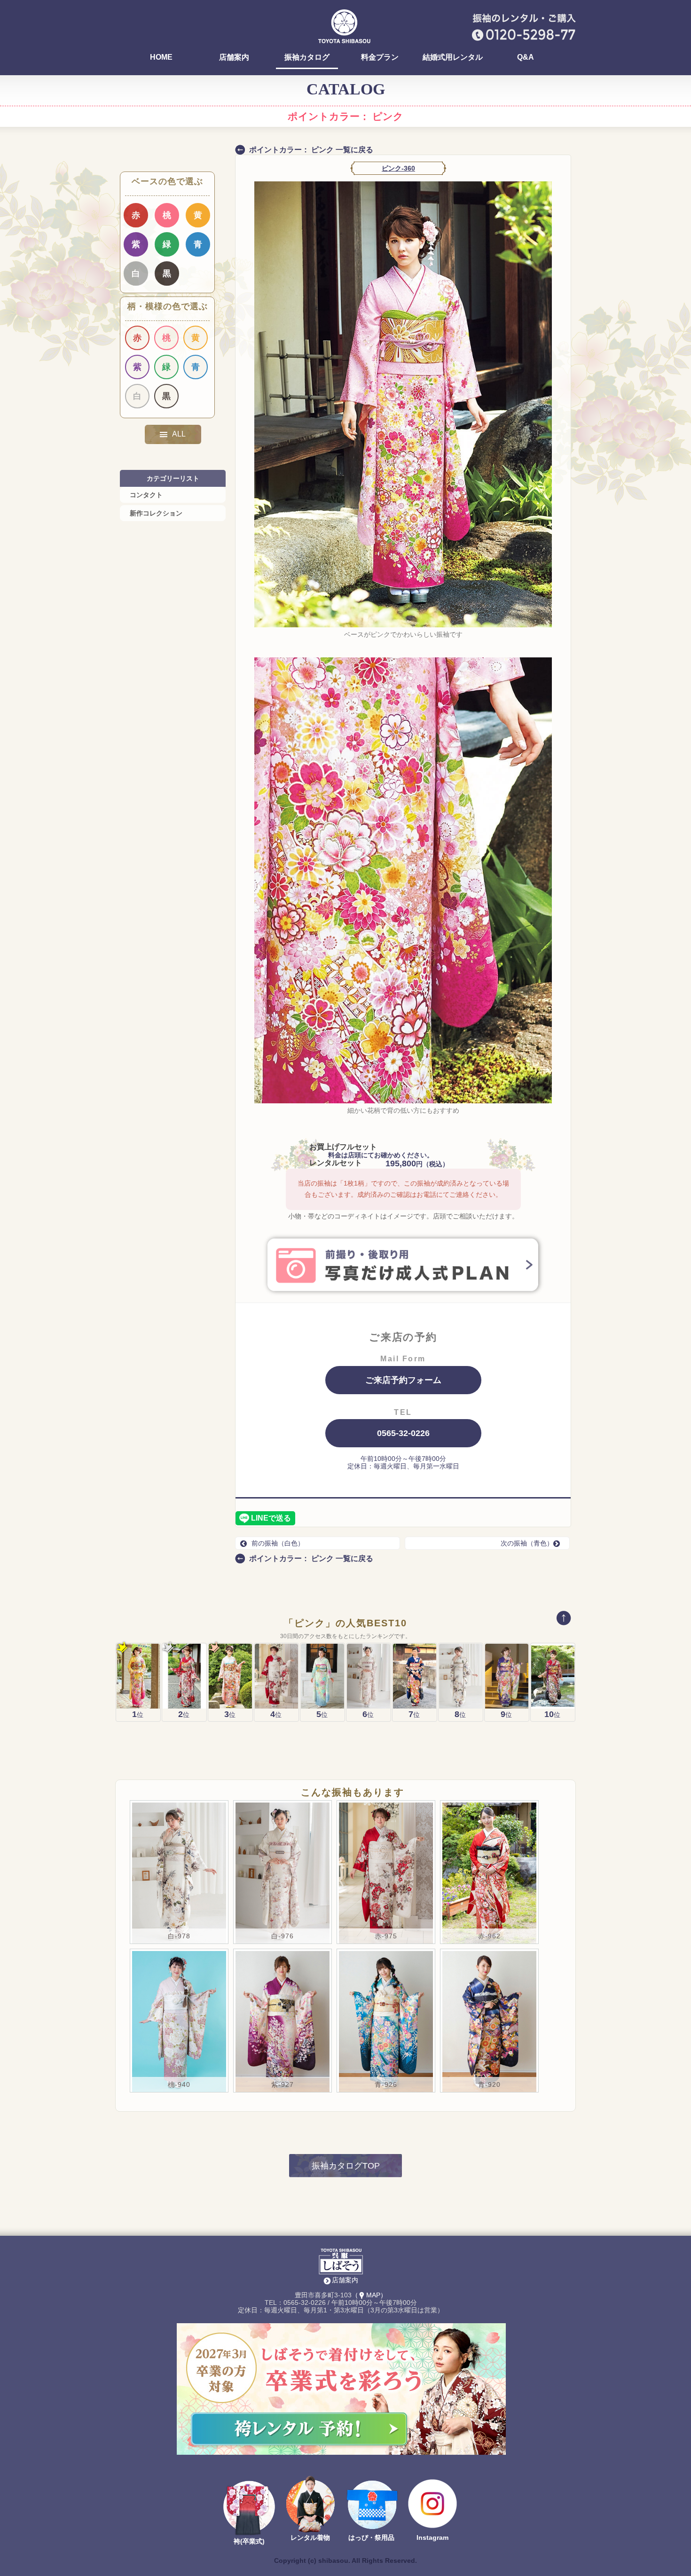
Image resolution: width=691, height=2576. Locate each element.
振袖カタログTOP (346, 2166)
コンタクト (146, 495)
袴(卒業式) (249, 2541)
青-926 (386, 2084)
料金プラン (380, 57)
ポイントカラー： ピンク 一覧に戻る (311, 150)
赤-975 (386, 1936)
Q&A (526, 57)
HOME (161, 57)
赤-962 (489, 1936)
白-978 (179, 1936)
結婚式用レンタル (453, 57)
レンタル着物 (310, 2537)
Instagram (432, 2537)
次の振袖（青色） (527, 1543)
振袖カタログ (307, 57)
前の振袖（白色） (278, 1543)
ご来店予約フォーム (403, 1380)
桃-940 (179, 2084)
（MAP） (369, 2295)
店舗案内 (234, 57)
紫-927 (283, 2084)
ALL (179, 434)
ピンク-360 (398, 168)
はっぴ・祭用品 (371, 2537)
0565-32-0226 (403, 1433)
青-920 (489, 2084)
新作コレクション (156, 513)
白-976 (283, 1936)
